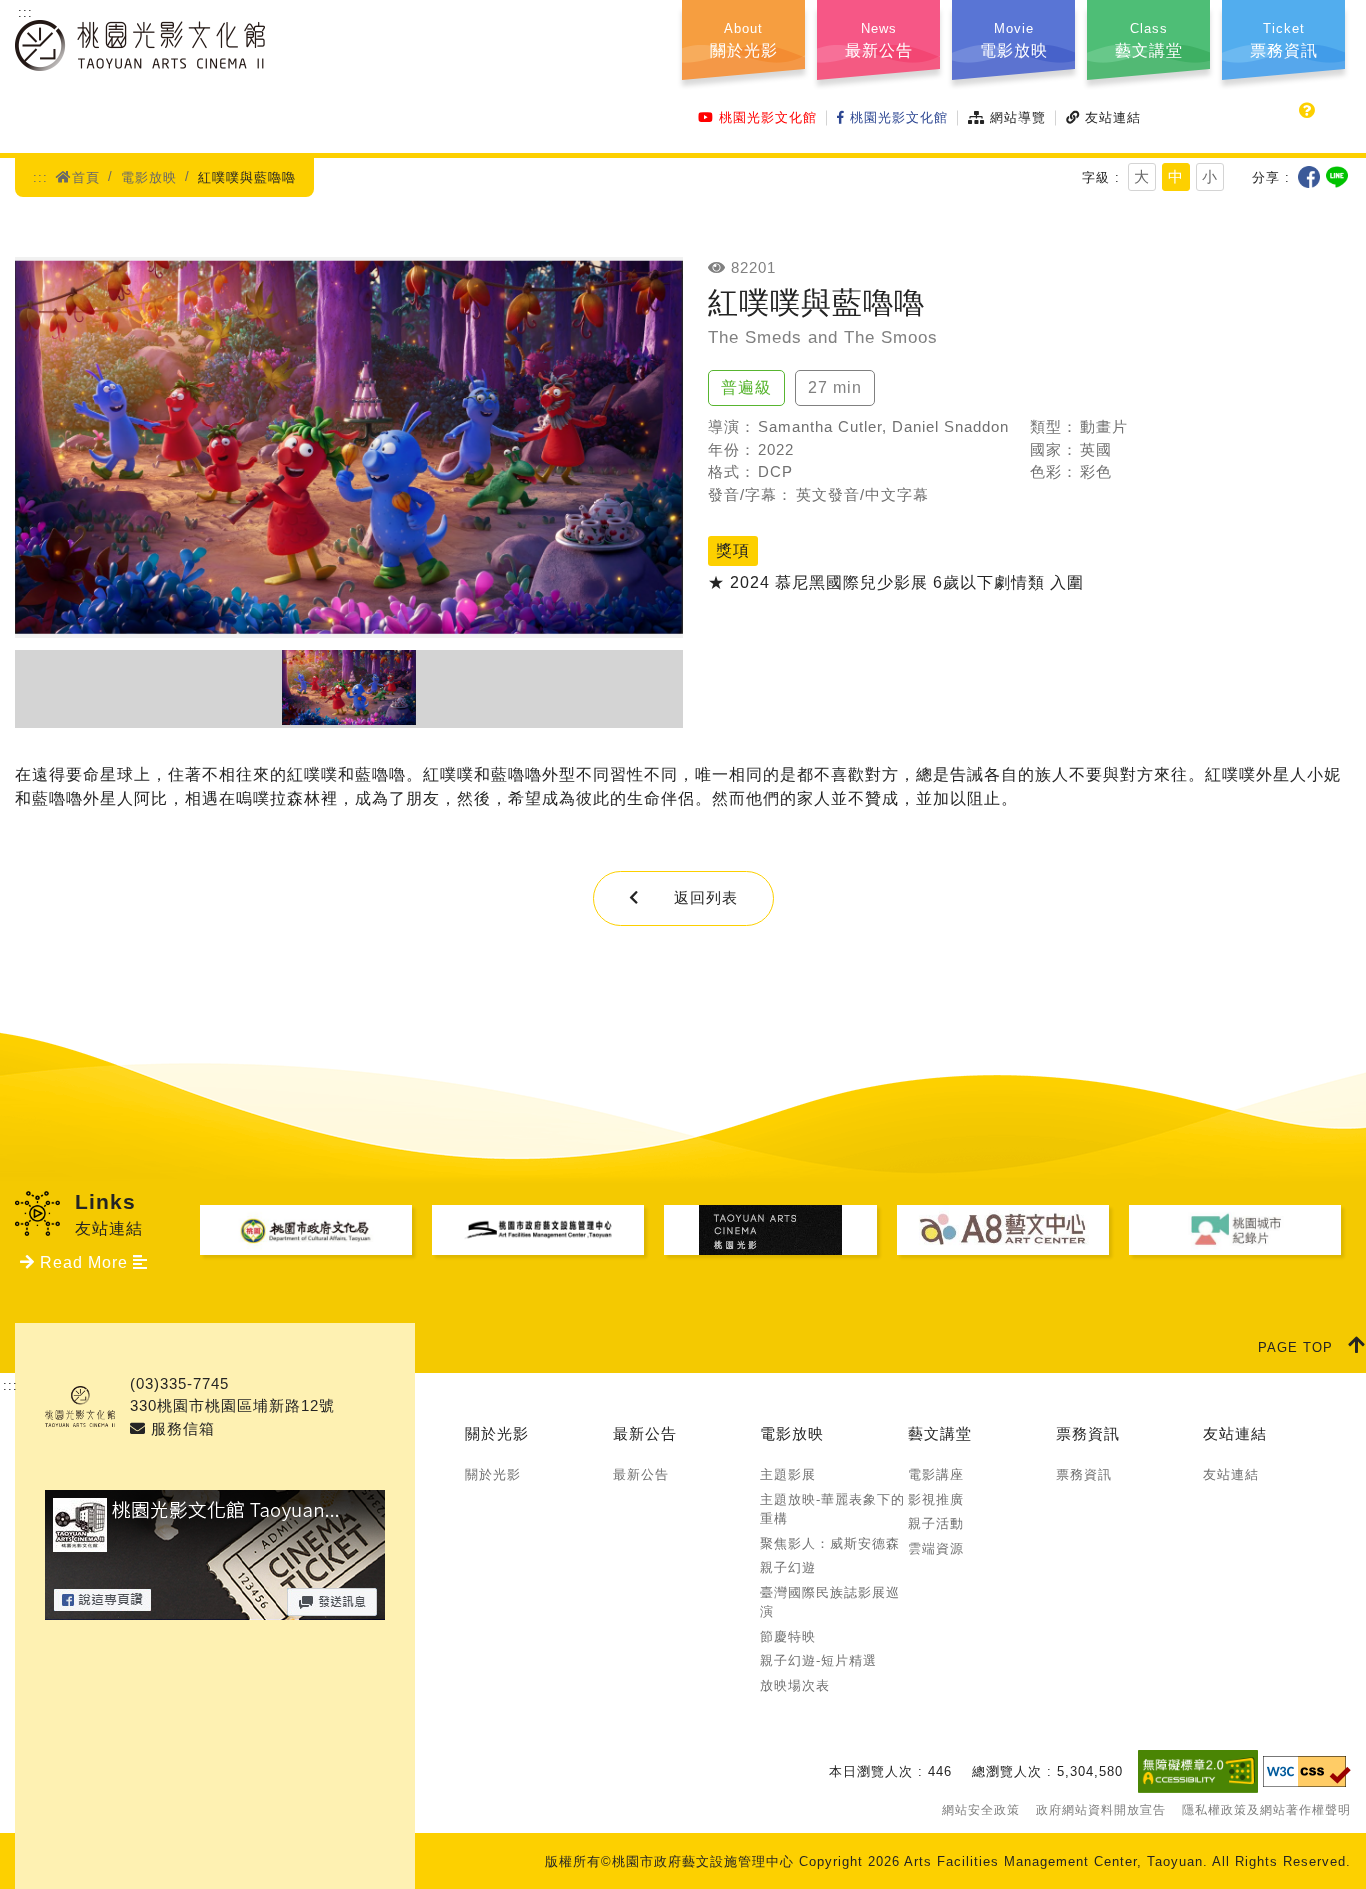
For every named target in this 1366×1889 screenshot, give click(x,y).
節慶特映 (788, 1636)
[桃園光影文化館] (140, 58)
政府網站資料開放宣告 (1101, 1810)
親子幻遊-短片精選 (818, 1660)
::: (25, 12)
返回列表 (706, 897)
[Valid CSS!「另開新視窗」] (1307, 1771)
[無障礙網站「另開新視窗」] (1198, 1771)
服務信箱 (180, 1428)
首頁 (86, 177)
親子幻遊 (788, 1567)
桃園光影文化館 (768, 117)
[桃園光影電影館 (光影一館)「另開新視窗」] (770, 1230)
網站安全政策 (981, 1810)
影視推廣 (936, 1499)
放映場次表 (795, 1685)
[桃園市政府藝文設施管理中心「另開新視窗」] (538, 1230)
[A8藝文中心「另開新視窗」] (1003, 1230)
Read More (84, 1262)
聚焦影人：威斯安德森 (830, 1543)
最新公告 (645, 1433)
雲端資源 (936, 1548)
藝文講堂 (940, 1433)
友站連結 (1113, 117)
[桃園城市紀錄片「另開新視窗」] (1235, 1230)
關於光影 (497, 1433)
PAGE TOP (1295, 1347)
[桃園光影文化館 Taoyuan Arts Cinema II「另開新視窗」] (215, 1607)
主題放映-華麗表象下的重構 (832, 1509)
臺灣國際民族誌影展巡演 (830, 1602)
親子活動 (936, 1523)
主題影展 (788, 1474)
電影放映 (149, 177)
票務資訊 (1088, 1433)
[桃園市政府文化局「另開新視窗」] (306, 1230)
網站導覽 (1018, 117)
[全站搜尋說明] (1307, 111)
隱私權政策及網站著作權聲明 (1266, 1810)
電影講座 (936, 1474)
